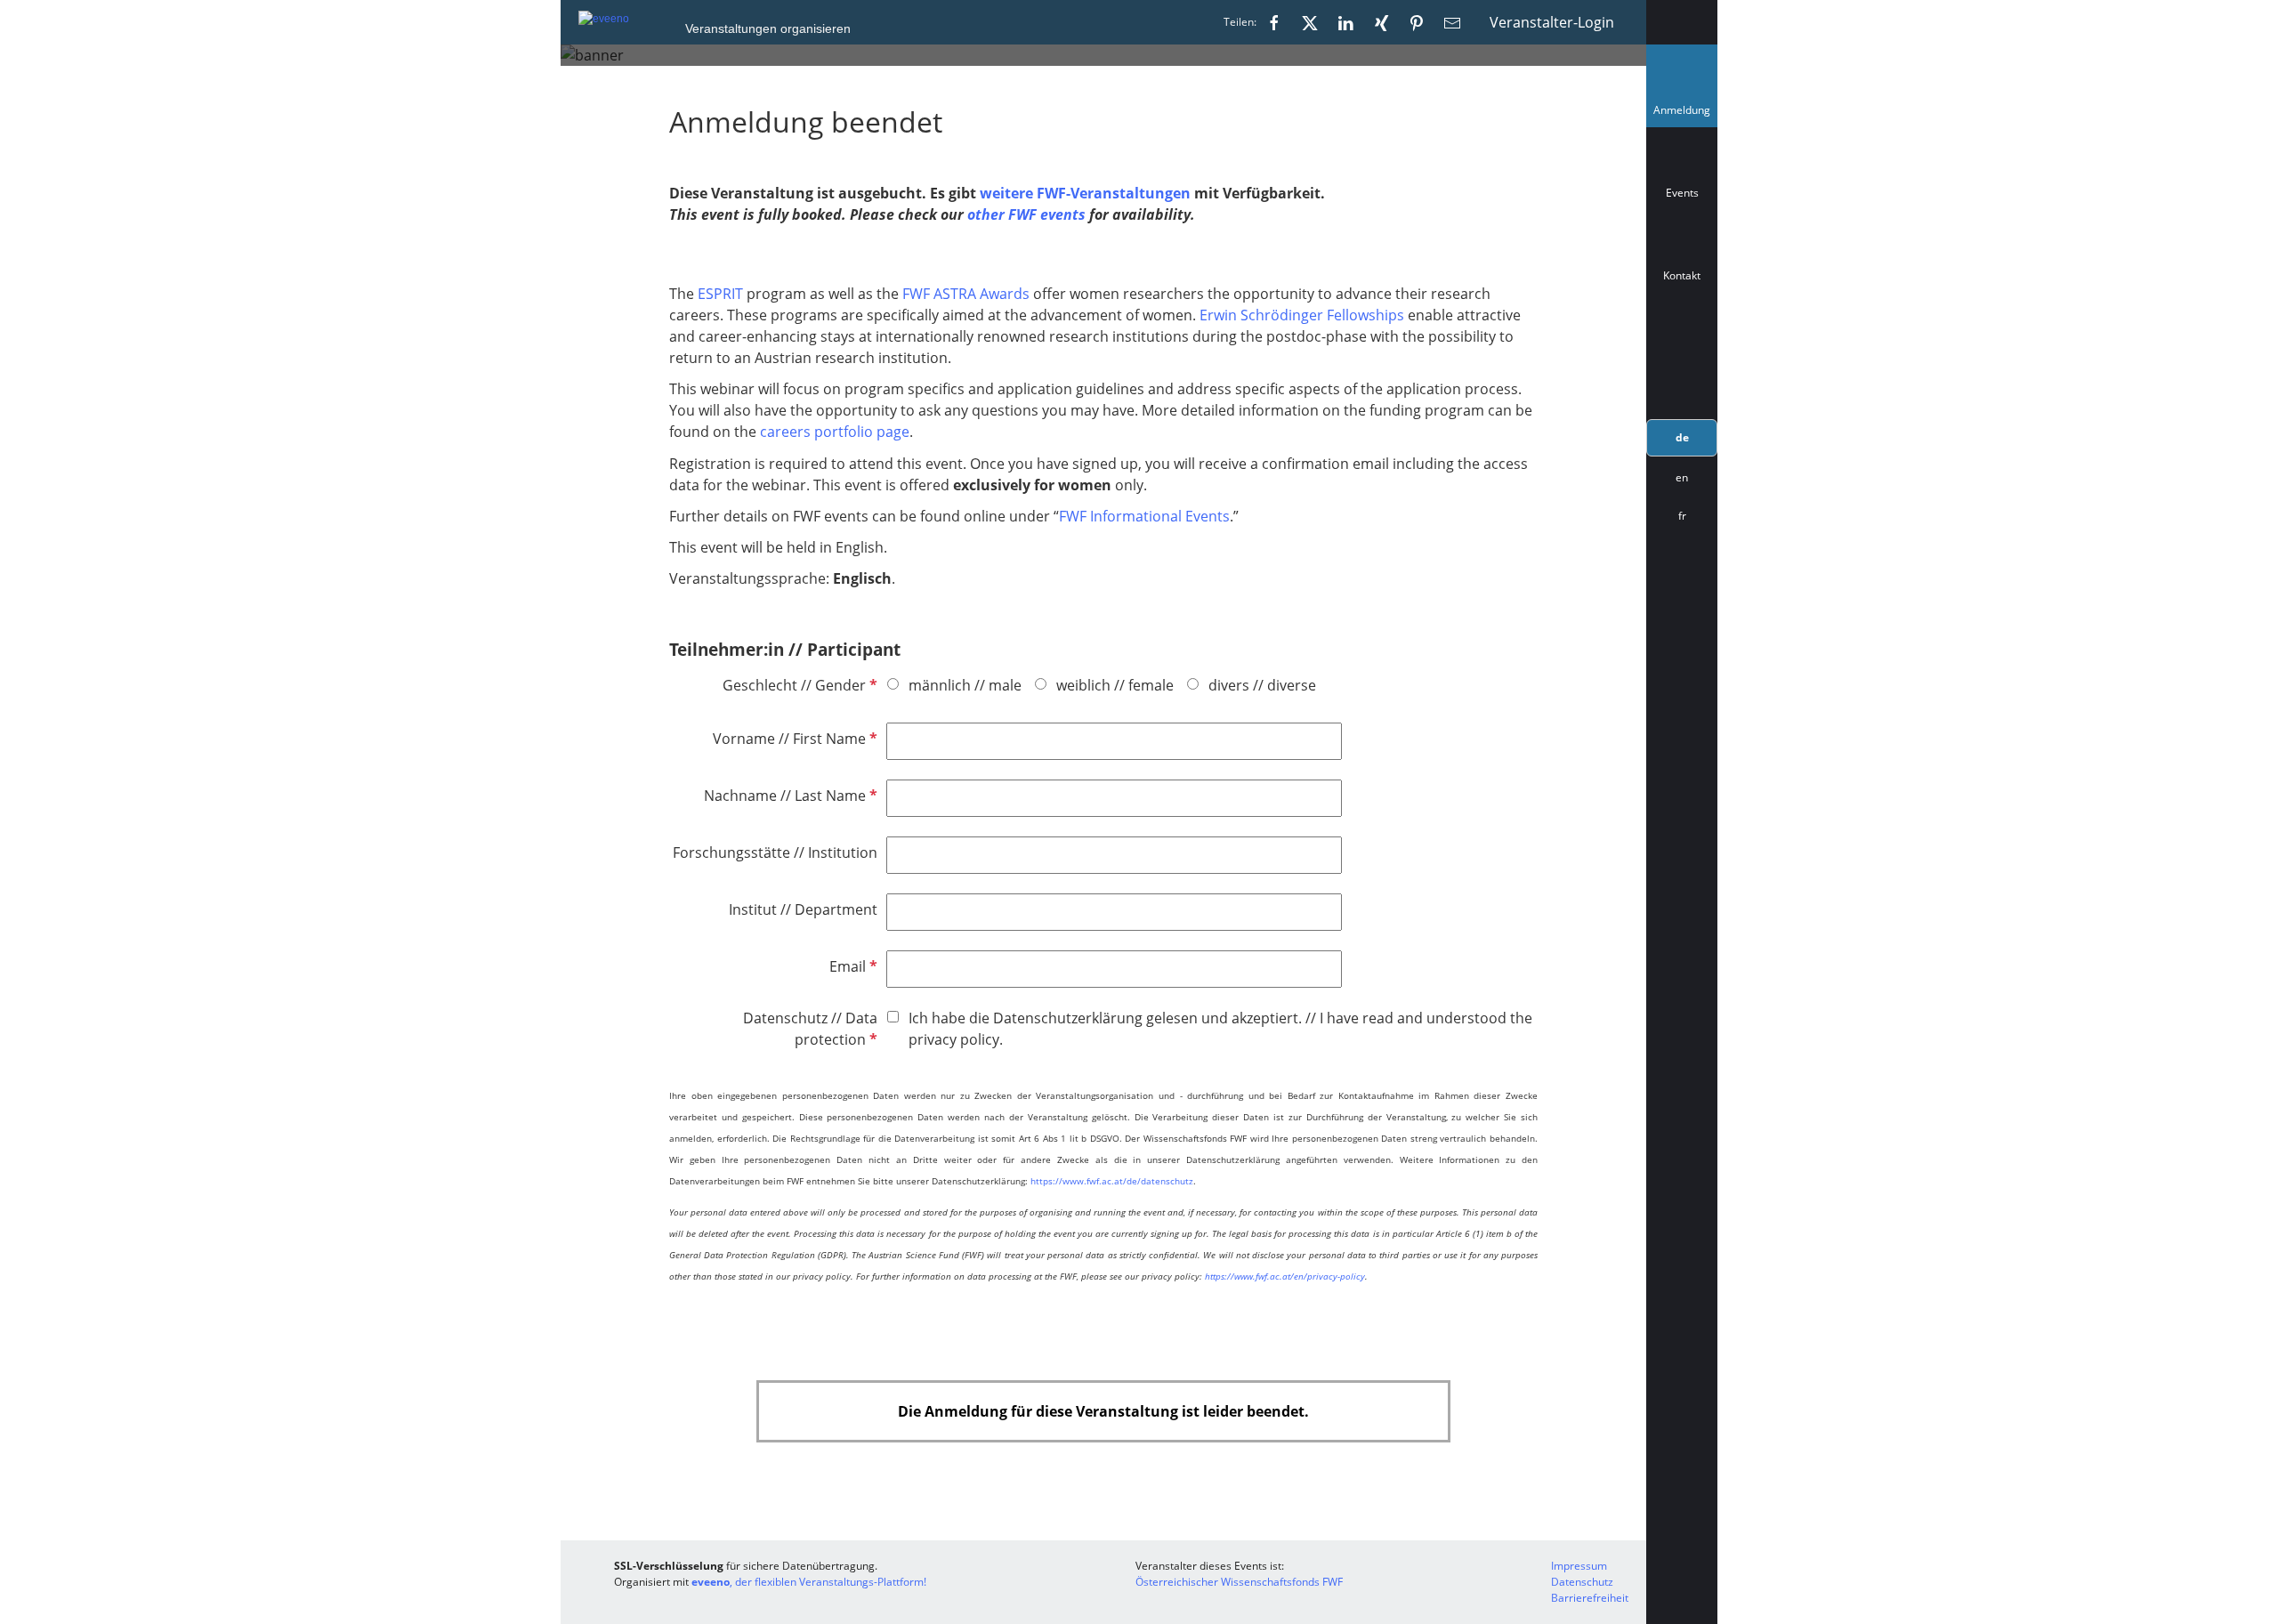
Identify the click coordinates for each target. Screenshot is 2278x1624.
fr (1682, 516)
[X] (1310, 22)
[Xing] (1381, 22)
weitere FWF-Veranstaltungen (1085, 193)
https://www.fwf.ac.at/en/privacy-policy (1285, 1276)
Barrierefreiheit (1590, 1598)
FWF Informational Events (1144, 516)
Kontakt (1682, 275)
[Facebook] (1274, 22)
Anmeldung (1685, 114)
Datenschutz (1582, 1582)
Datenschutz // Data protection (810, 1029)
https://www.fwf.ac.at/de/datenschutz (1112, 1181)
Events (1682, 193)
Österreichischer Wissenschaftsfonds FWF (1239, 1582)
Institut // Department (803, 909)
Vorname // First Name (793, 739)
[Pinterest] (1417, 22)
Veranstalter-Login (1552, 22)
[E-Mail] (1452, 22)
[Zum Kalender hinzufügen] (1682, 355)
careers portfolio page (835, 432)
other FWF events (1028, 214)
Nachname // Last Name (789, 796)
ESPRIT (720, 294)
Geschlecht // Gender (798, 685)
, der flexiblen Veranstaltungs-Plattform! (809, 1582)
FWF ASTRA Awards (966, 294)
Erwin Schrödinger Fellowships (1302, 315)
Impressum (1579, 1566)
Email (852, 966)
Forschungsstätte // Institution (775, 852)
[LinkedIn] (1345, 22)
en (1682, 477)
